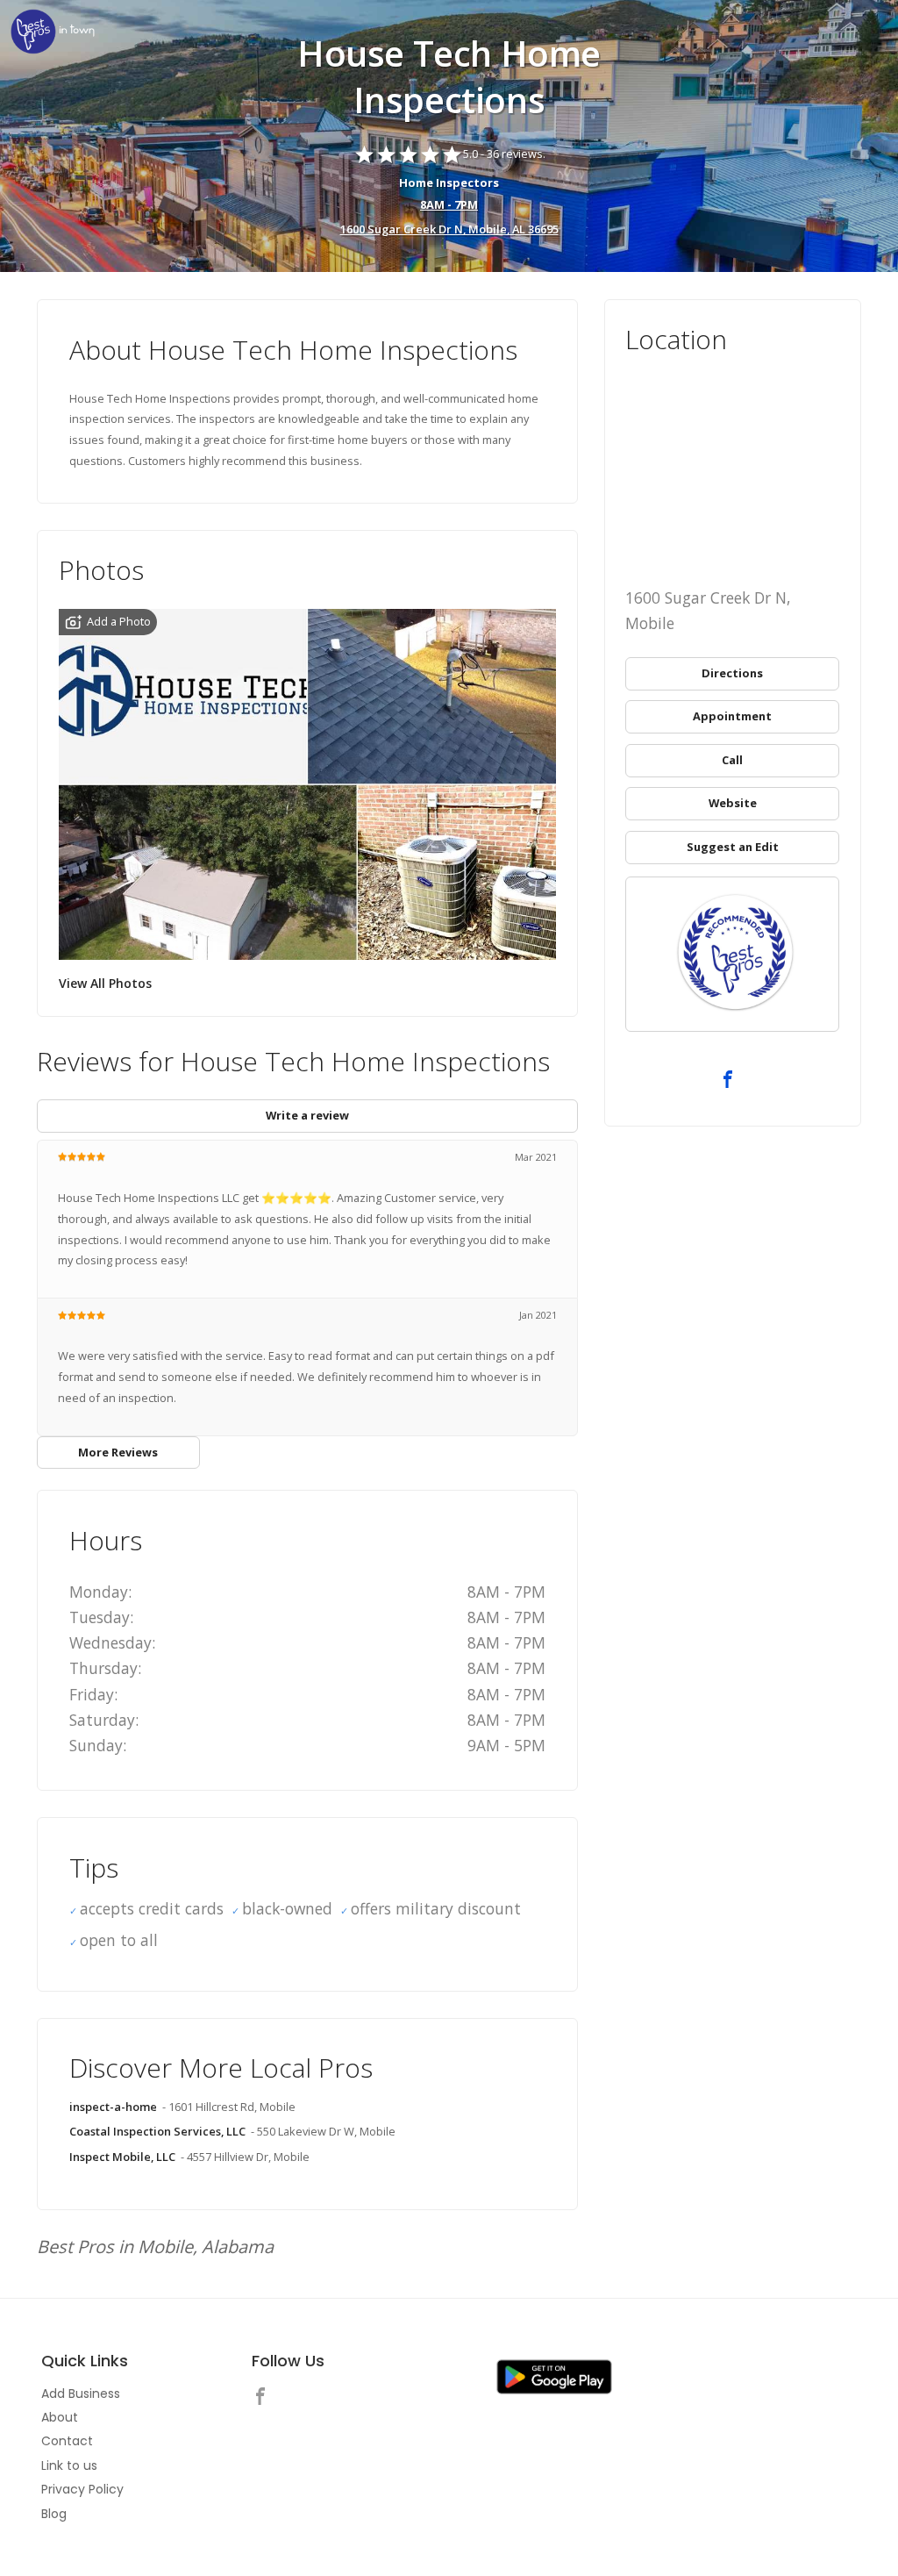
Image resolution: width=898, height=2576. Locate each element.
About (60, 2417)
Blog (54, 2514)
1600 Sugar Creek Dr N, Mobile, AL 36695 (449, 229)
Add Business (81, 2394)
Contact (67, 2441)
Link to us (69, 2465)
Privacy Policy (82, 2489)
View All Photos (105, 983)
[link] (53, 33)
